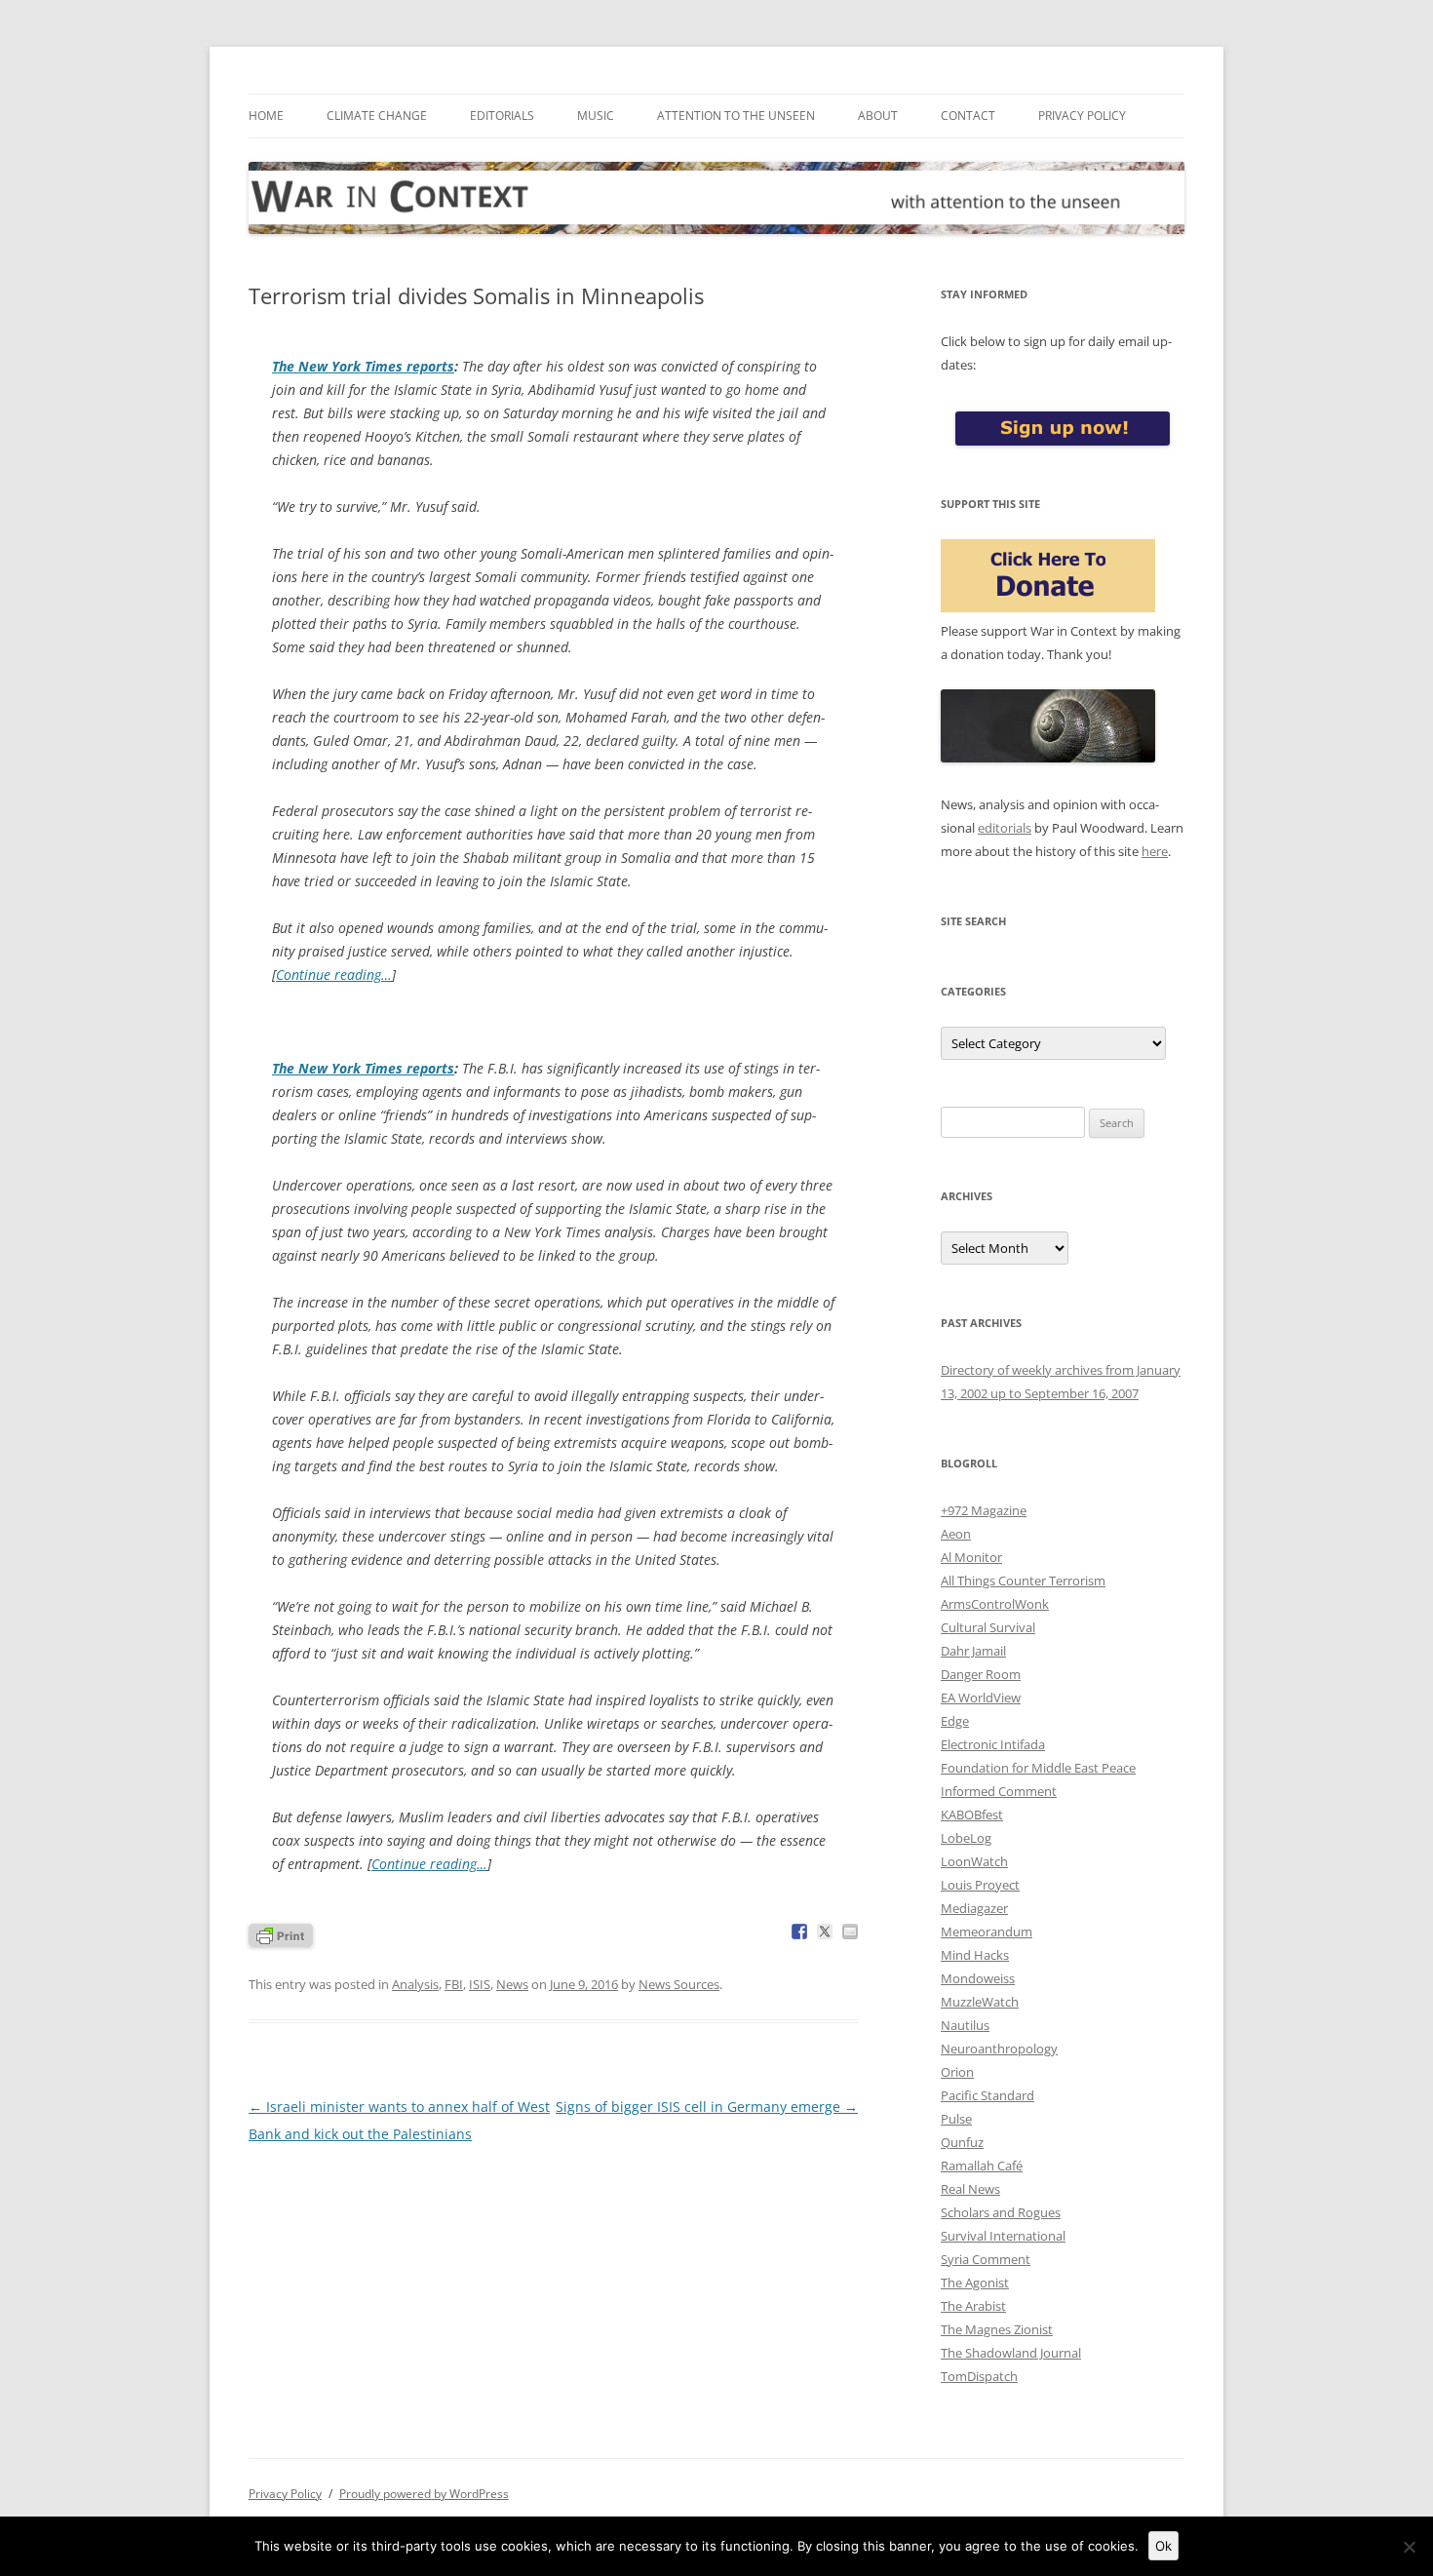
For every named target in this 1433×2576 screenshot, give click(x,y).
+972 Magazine (984, 1510)
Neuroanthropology (999, 2049)
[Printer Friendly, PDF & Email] (281, 1934)
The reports (363, 366)
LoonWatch (974, 1861)
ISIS (480, 1984)
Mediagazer (974, 1908)
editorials (1005, 828)
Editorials (502, 116)
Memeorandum (987, 1932)
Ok (1163, 2546)
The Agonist (975, 2283)
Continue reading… (334, 975)
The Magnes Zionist (997, 2329)
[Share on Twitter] (825, 1932)
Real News (970, 2189)
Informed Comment (999, 1791)
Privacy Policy (1082, 116)
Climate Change (377, 116)
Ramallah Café (982, 2166)
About (878, 116)
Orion (957, 2072)
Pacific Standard (988, 2095)
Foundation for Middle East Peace (1038, 1768)
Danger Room (981, 1674)
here (1155, 851)
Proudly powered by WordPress (424, 2494)
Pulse (956, 2119)
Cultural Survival (988, 1627)
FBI (454, 1984)
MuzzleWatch (980, 2002)
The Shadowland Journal (1011, 2353)
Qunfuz (962, 2142)
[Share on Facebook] (799, 1932)
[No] (1409, 2547)
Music (596, 116)
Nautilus (965, 2025)
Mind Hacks (975, 1955)
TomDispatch (979, 2376)
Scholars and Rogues (1001, 2212)
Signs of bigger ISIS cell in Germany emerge (707, 2107)
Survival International (1003, 2236)
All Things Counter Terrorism (1023, 1581)
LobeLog (966, 1838)
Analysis (415, 1984)
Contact (968, 116)
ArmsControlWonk (995, 1604)
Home (266, 116)
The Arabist (973, 2306)
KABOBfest (972, 1815)
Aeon (956, 1534)
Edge (955, 1721)
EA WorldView (981, 1698)
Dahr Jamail (973, 1651)
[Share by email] (850, 1932)
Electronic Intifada (993, 1744)
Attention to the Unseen (736, 116)
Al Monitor (971, 1557)
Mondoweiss (978, 1978)
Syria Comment (986, 2259)
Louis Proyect (980, 1885)
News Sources (679, 1984)
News (512, 1984)
